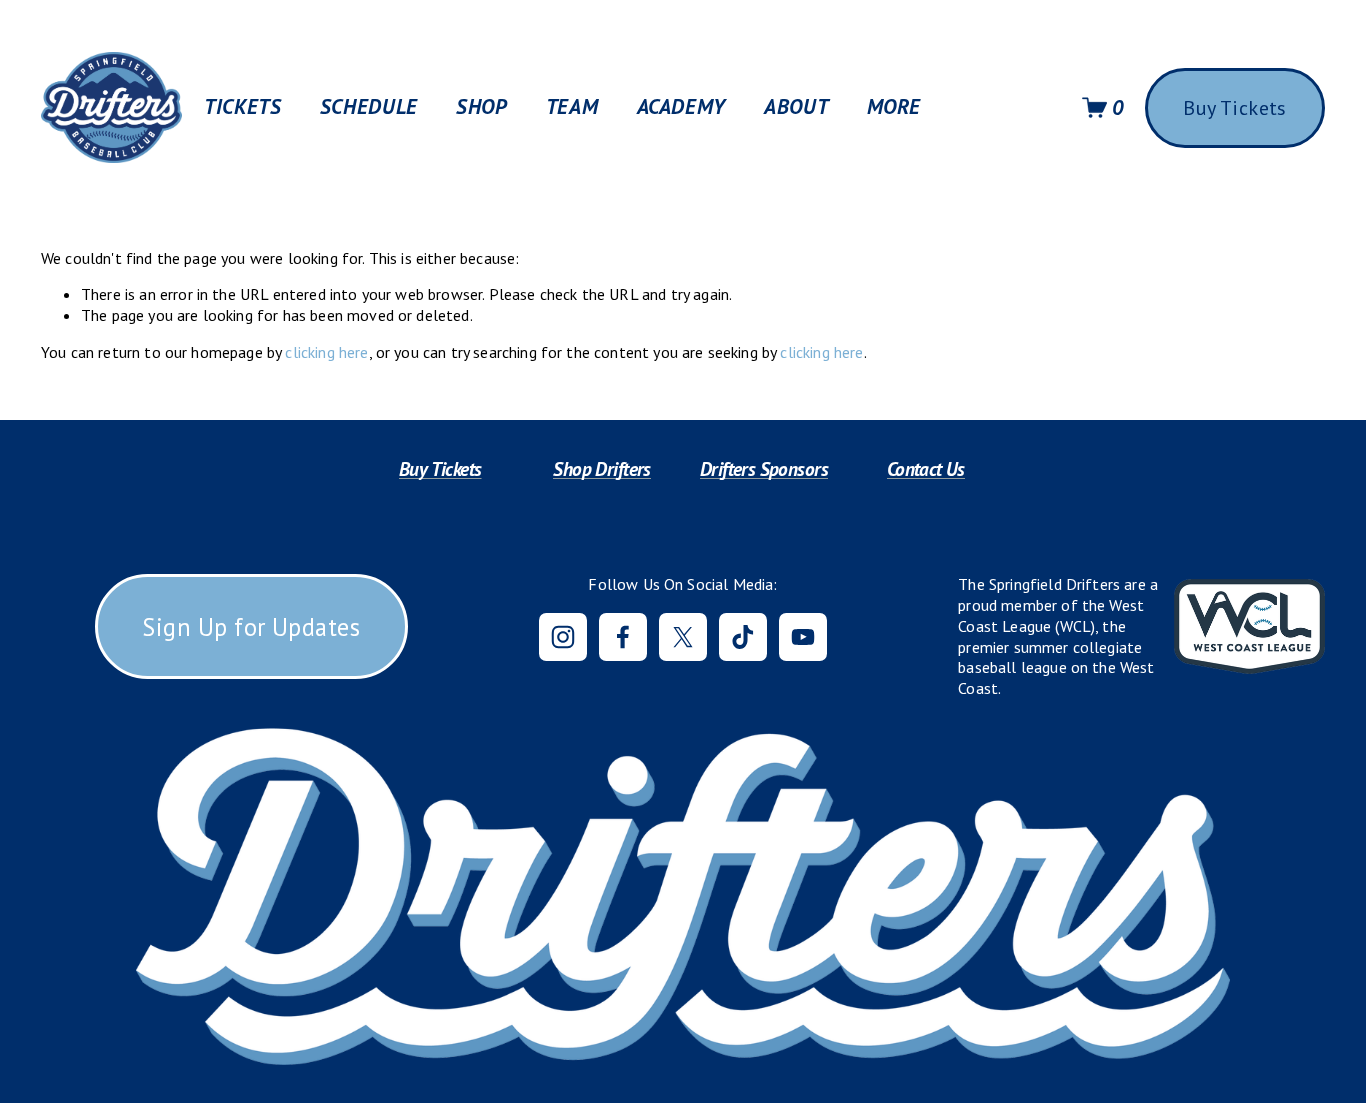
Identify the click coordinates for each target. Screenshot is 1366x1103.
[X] (683, 637)
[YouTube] (803, 637)
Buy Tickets (1234, 108)
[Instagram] (563, 637)
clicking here (326, 352)
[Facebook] (623, 637)
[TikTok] (743, 637)
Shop (482, 107)
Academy (681, 107)
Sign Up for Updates (251, 627)
